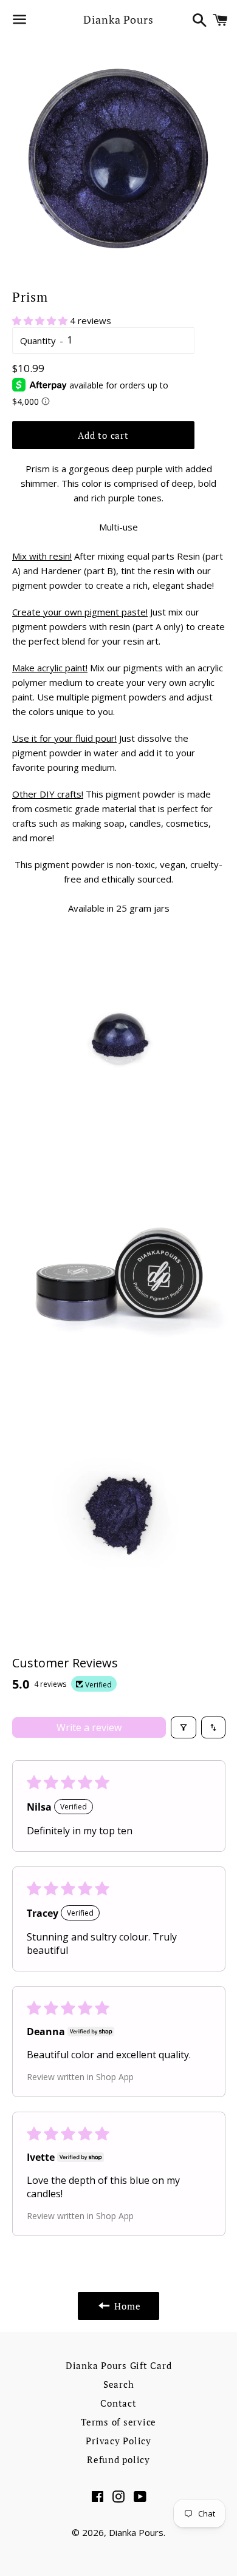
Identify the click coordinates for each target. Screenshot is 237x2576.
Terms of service (118, 2422)
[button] (41, 320)
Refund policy (118, 2459)
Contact (118, 2403)
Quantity (38, 341)
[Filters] (184, 1727)
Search (119, 2384)
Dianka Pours (118, 19)
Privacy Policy (118, 2441)
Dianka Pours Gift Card (119, 2365)
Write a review (89, 1727)
